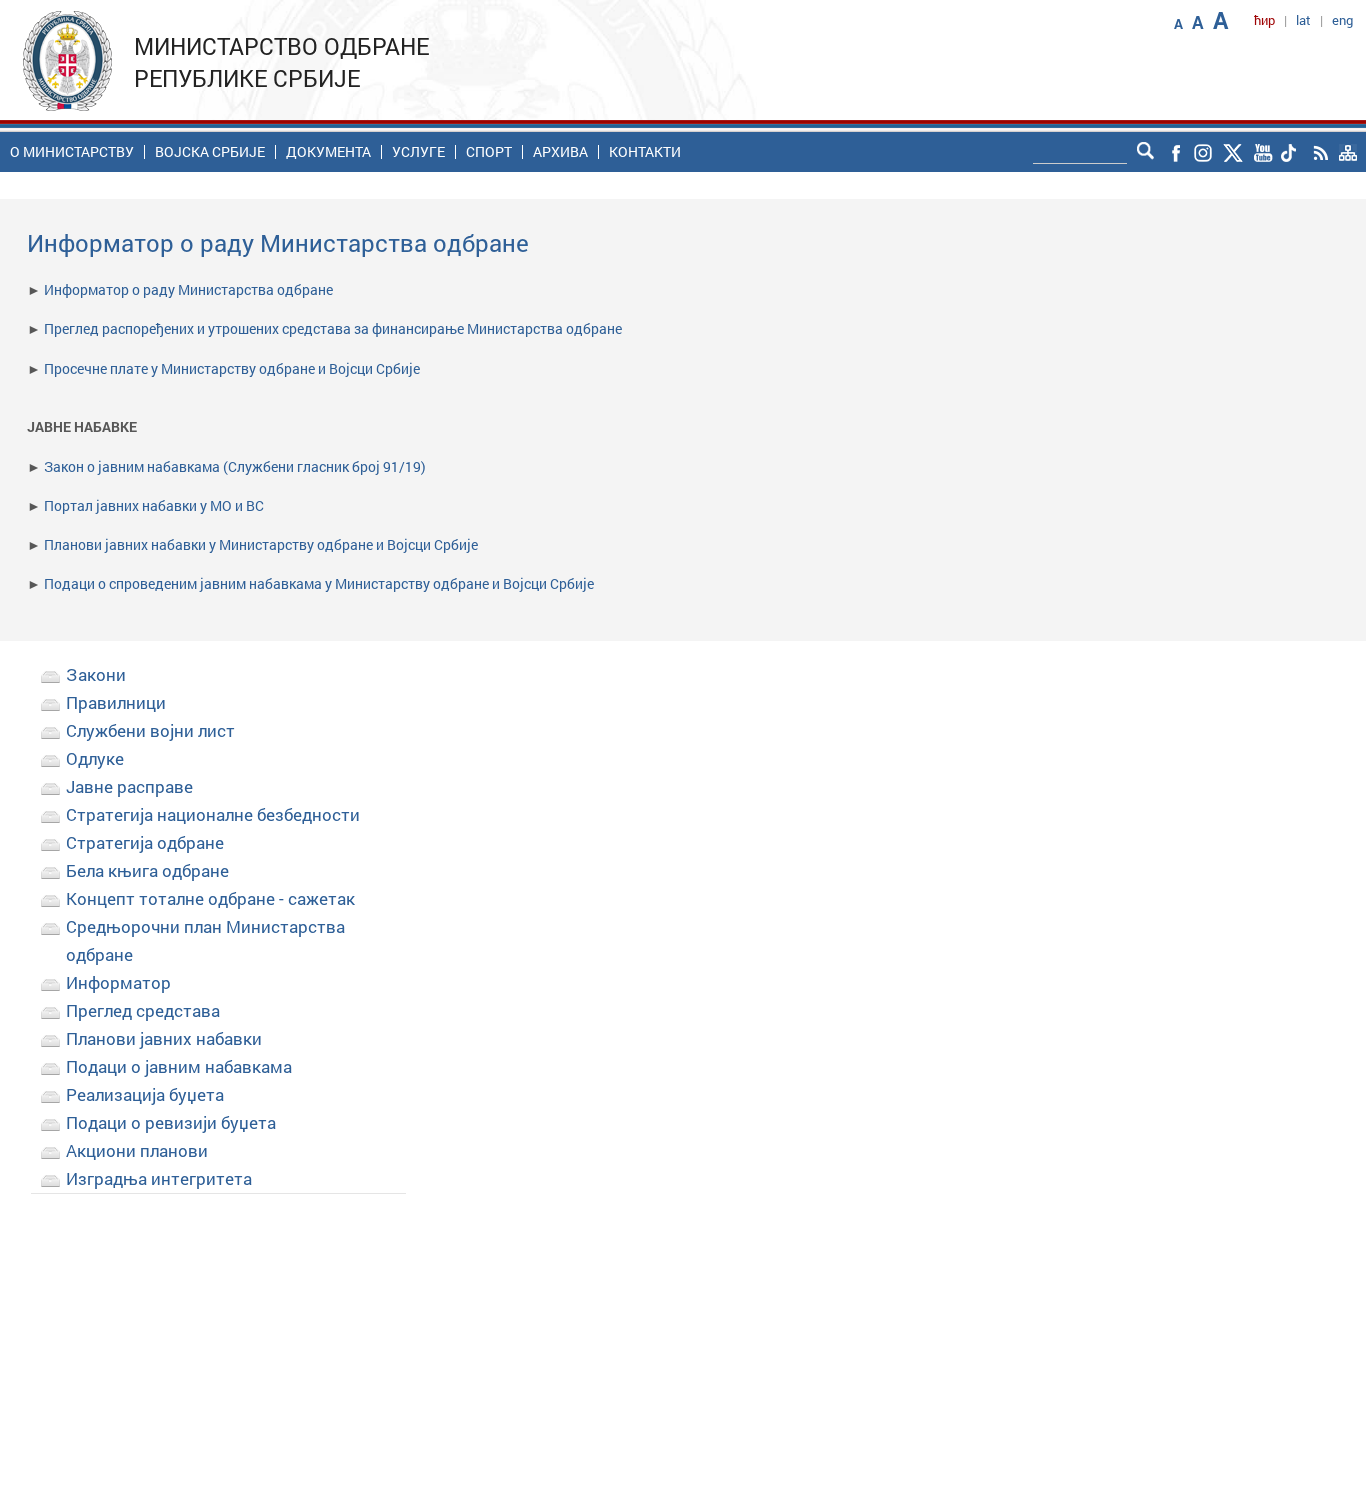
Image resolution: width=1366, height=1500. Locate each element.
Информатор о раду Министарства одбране (188, 289)
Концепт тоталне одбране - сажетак (210, 898)
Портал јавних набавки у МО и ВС (154, 505)
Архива (560, 152)
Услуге (418, 152)
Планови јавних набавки (164, 1038)
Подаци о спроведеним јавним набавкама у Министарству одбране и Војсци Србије (319, 583)
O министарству (72, 152)
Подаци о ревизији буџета (171, 1122)
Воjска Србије (210, 152)
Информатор (118, 982)
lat (1303, 20)
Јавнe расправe (129, 786)
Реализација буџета (145, 1094)
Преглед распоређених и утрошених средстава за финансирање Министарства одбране (333, 328)
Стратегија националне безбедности (213, 814)
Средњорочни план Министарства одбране (205, 940)
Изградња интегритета (159, 1178)
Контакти (645, 152)
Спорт (489, 152)
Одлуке (95, 758)
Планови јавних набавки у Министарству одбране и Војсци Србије (261, 544)
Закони (96, 674)
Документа (328, 152)
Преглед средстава (143, 1010)
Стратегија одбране (145, 842)
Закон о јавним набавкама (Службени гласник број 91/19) (235, 466)
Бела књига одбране (147, 870)
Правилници (116, 702)
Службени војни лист (150, 730)
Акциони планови (137, 1150)
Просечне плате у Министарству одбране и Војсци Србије (232, 368)
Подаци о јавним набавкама (179, 1066)
